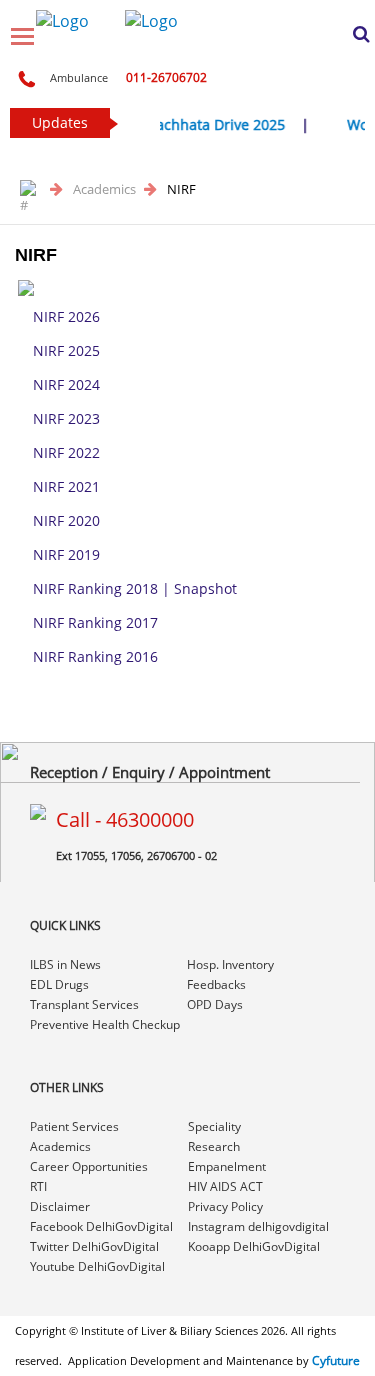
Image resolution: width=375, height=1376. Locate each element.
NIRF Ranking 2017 (95, 622)
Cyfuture (336, 1360)
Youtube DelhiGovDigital (97, 1266)
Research (214, 1146)
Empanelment (227, 1166)
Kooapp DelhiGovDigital (254, 1246)
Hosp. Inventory (230, 964)
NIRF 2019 (66, 554)
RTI (38, 1186)
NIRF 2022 (66, 452)
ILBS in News (65, 964)
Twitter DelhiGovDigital (94, 1246)
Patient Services (74, 1126)
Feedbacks (216, 984)
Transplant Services (84, 1004)
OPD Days (215, 1004)
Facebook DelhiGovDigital (101, 1226)
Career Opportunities (89, 1166)
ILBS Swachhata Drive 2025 (192, 124)
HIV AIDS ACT (225, 1186)
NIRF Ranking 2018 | (103, 588)
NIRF (181, 189)
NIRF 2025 (66, 350)
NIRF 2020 (66, 520)
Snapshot (205, 588)
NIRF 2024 (66, 384)
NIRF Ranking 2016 (95, 656)
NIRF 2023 (66, 418)
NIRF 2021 (66, 486)
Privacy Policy (225, 1206)
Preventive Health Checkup (105, 1024)
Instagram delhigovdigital (258, 1226)
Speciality (214, 1126)
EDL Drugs (59, 984)
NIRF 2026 (66, 316)
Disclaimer (60, 1206)
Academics (106, 189)
